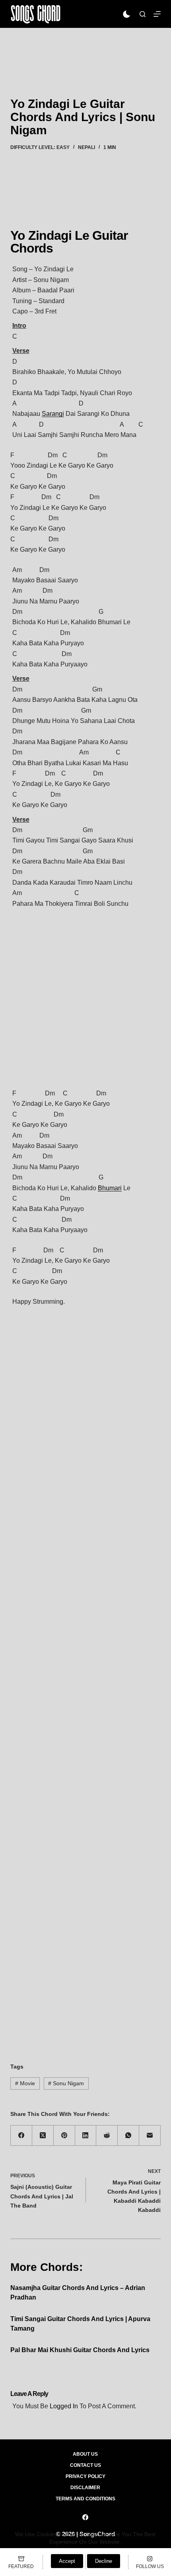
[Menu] (157, 14)
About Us (85, 2454)
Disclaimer (85, 2488)
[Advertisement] (85, 51)
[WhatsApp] (128, 2136)
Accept (67, 2561)
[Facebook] (21, 2136)
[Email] (150, 2136)
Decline (104, 2561)
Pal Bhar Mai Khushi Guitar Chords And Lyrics (80, 2350)
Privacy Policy (85, 2476)
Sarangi (53, 414)
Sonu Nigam (66, 2083)
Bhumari (110, 1188)
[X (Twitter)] (43, 2136)
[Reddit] (107, 2136)
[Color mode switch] (127, 14)
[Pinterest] (64, 2136)
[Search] (143, 14)
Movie (25, 2083)
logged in (64, 2406)
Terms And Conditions (85, 2499)
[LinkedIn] (86, 2136)
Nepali (86, 147)
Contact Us (85, 2465)
